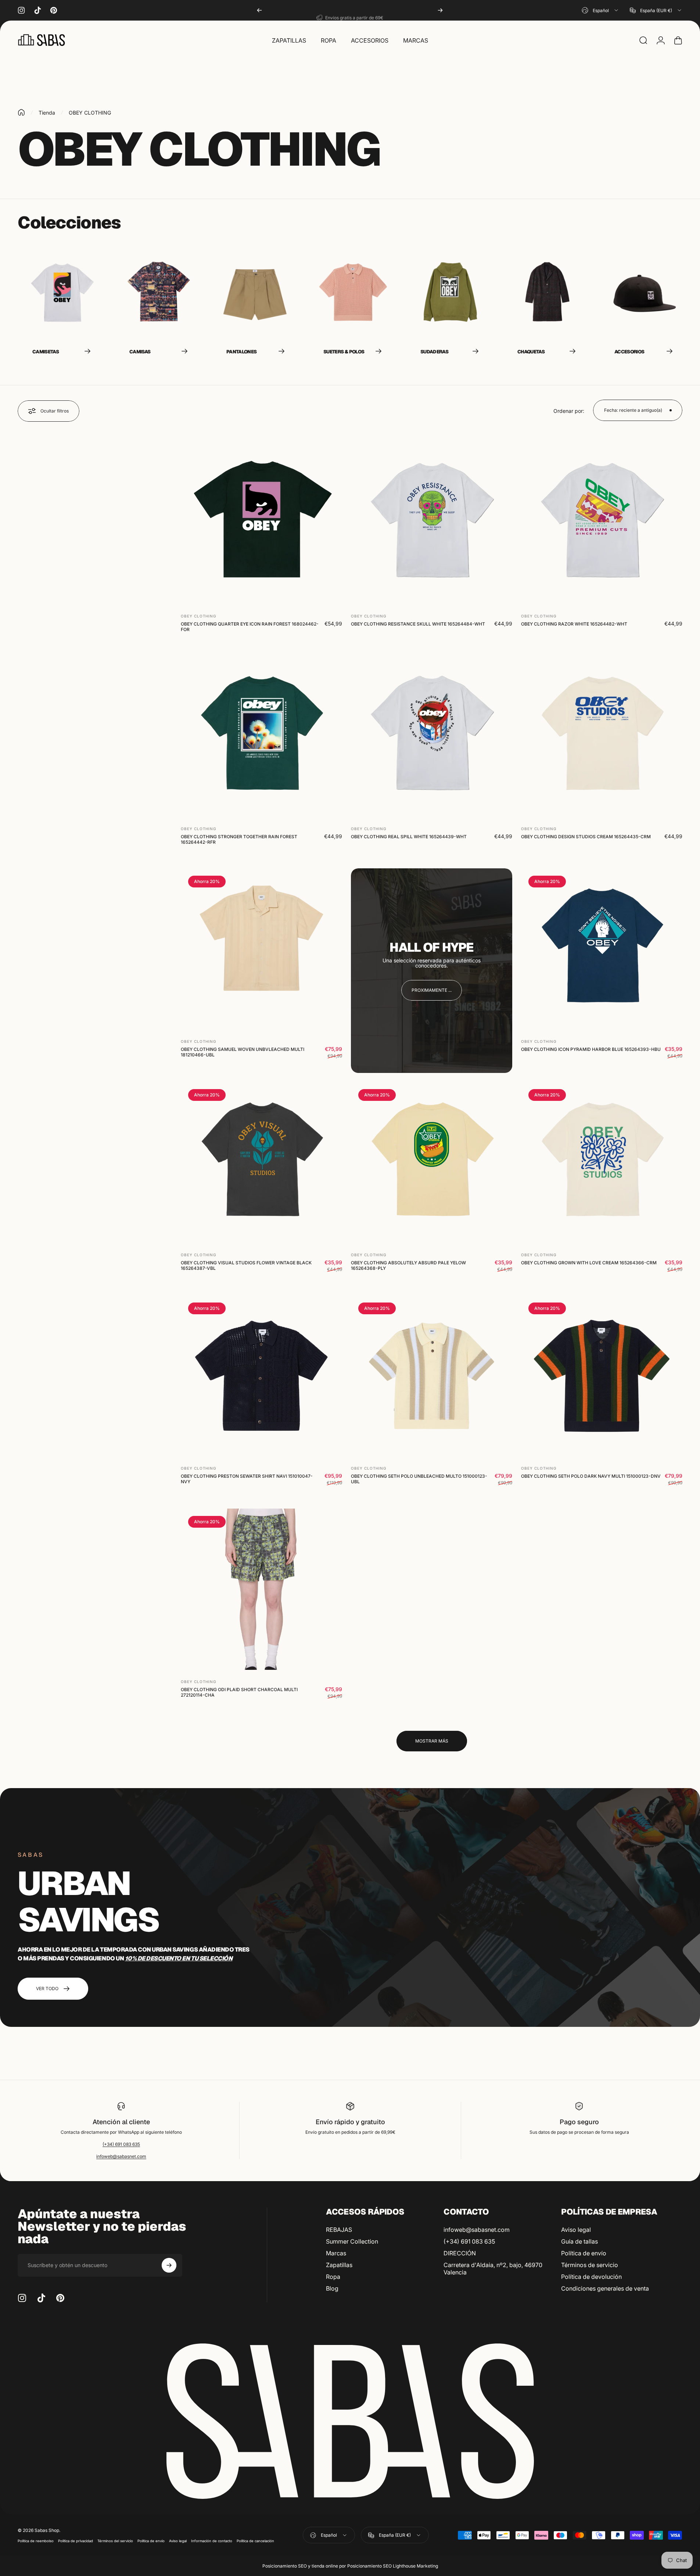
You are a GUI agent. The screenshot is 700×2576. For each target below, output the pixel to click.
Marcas (336, 2253)
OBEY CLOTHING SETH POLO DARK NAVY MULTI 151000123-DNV (591, 1476)
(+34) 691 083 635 (121, 2144)
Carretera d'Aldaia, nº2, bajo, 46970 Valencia (493, 2269)
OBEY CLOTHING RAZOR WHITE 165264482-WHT (574, 624)
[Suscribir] (169, 2265)
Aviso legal (576, 2230)
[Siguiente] (440, 10)
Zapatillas (339, 2265)
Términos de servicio (590, 2265)
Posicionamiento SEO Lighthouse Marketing (393, 2566)
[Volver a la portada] (21, 112)
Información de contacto (212, 2541)
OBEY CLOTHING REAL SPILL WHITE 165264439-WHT (409, 837)
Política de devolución (591, 2277)
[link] (432, 990)
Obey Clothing (198, 616)
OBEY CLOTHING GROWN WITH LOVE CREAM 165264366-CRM (589, 1263)
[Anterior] (259, 10)
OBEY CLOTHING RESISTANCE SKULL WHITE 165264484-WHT (418, 624)
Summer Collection (352, 2241)
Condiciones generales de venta (605, 2288)
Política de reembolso (36, 2541)
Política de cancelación (255, 2541)
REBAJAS (339, 2230)
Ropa (333, 2277)
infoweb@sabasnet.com (121, 2156)
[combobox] (600, 10)
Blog (332, 2288)
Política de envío (584, 2253)
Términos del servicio (115, 2541)
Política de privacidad (76, 2541)
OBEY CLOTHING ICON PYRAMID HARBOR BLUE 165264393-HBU (591, 1049)
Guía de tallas (579, 2241)
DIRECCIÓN (460, 2253)
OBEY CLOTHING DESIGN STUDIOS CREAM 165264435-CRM (586, 837)
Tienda (47, 113)
